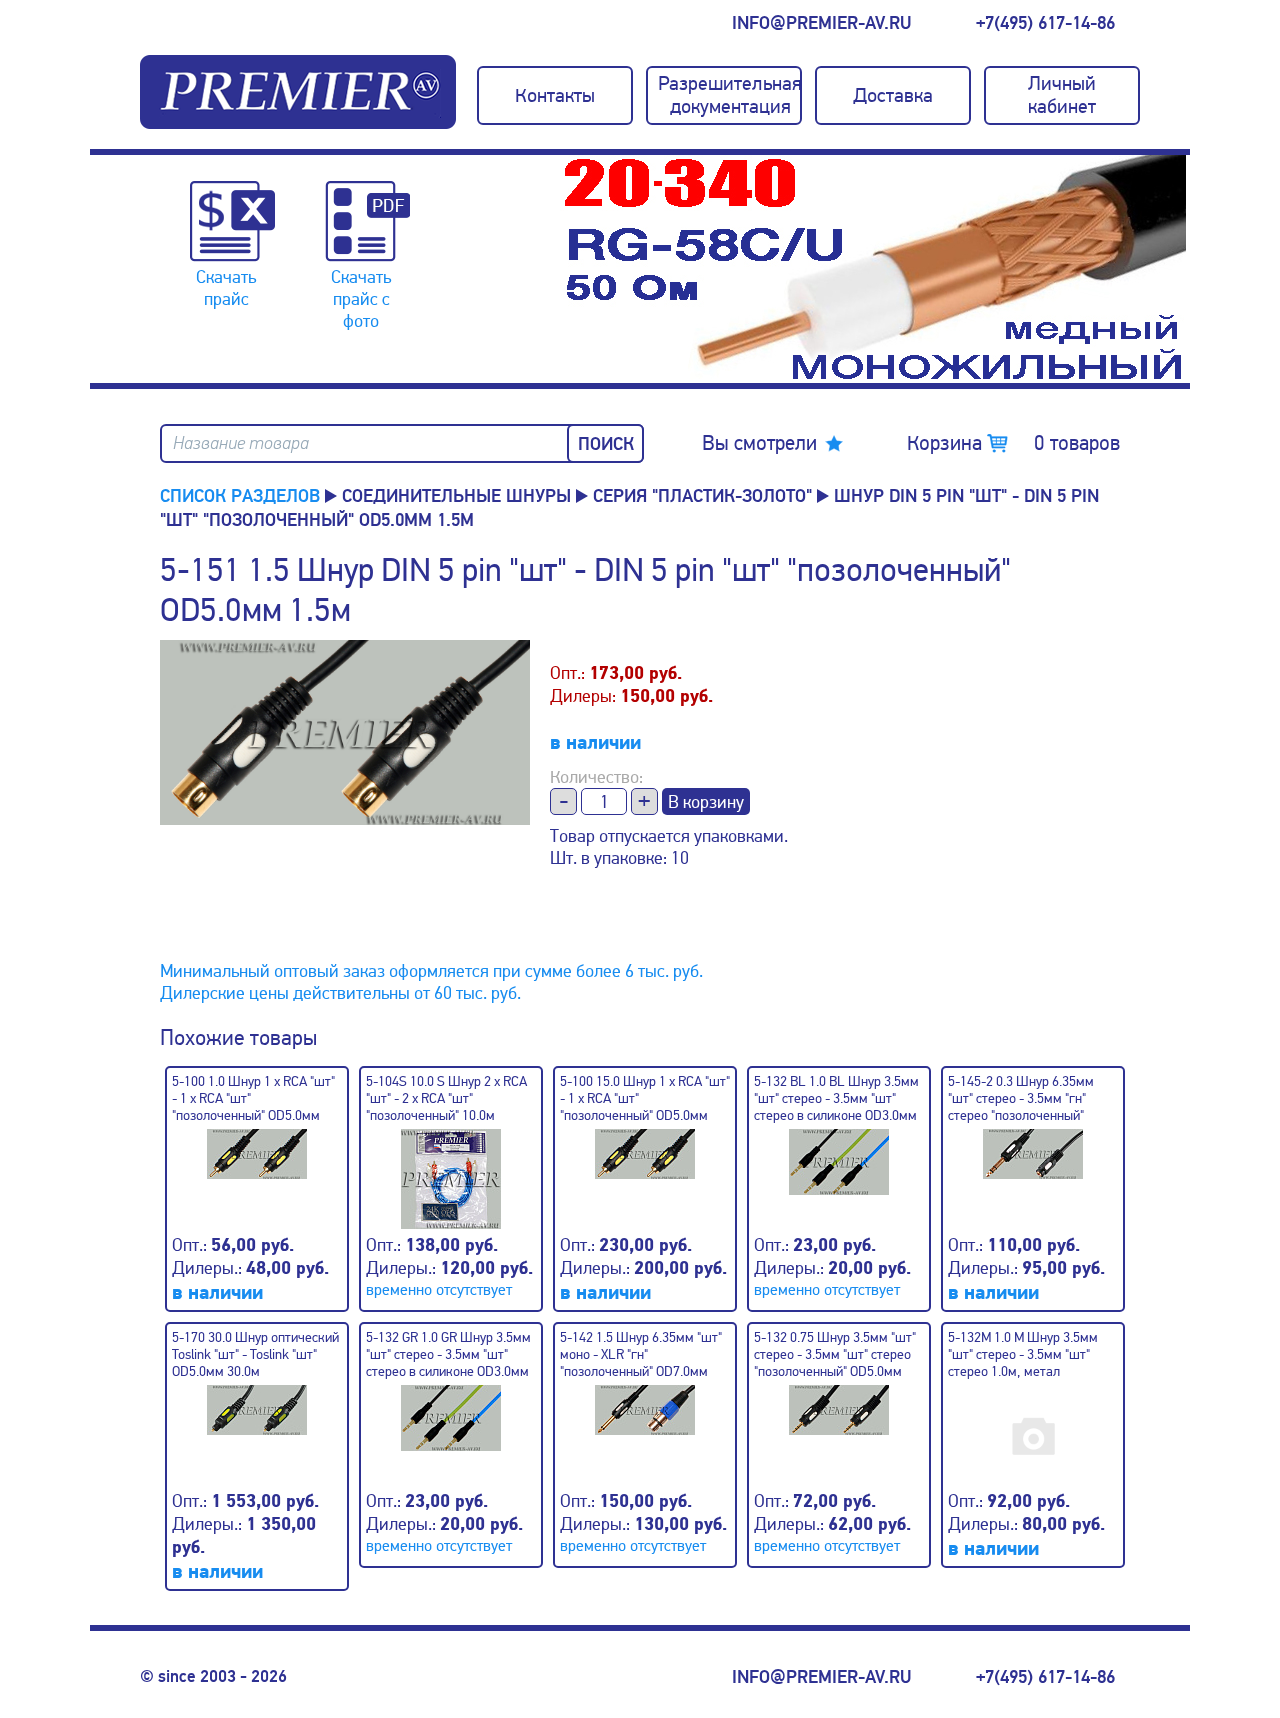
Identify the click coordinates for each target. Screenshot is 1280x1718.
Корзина (1013, 443)
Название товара (241, 443)
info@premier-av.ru (821, 23)
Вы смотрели (759, 443)
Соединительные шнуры (456, 496)
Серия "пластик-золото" (702, 496)
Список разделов (240, 496)
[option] (875, 269)
